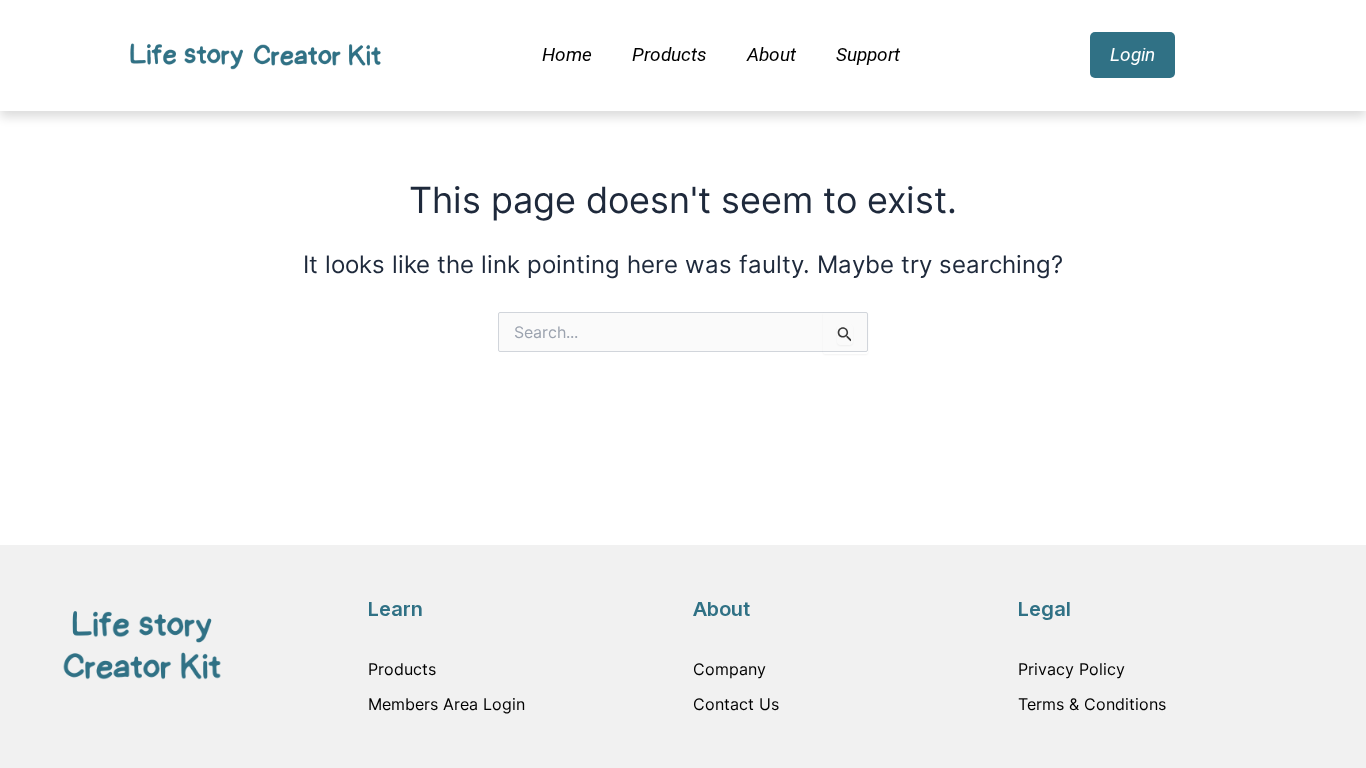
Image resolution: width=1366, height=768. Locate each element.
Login (1132, 54)
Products (669, 54)
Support (868, 54)
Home (567, 54)
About (771, 54)
